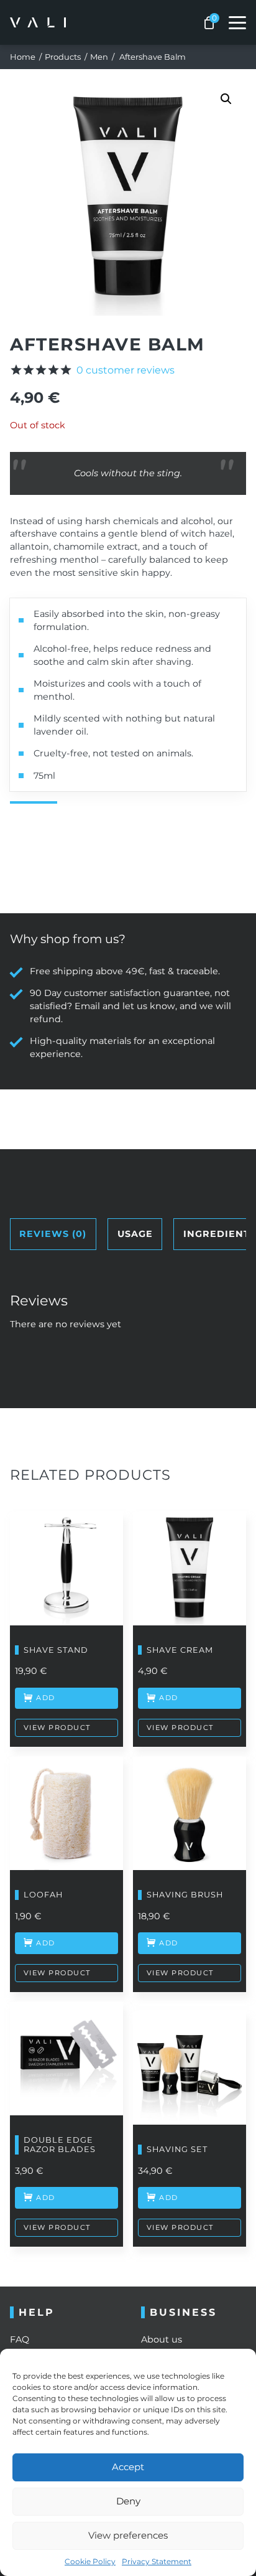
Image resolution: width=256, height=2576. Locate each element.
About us (162, 2339)
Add (46, 1698)
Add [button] (46, 1943)
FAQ (20, 2339)
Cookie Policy (90, 2561)
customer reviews (126, 370)
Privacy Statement (157, 2561)
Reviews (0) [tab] (53, 1234)
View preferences (128, 2535)
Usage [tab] (135, 1234)
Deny (128, 2501)
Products (63, 57)
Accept (128, 2467)
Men (99, 57)
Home (23, 57)
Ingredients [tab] (220, 1234)
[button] (226, 99)
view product (57, 1728)
